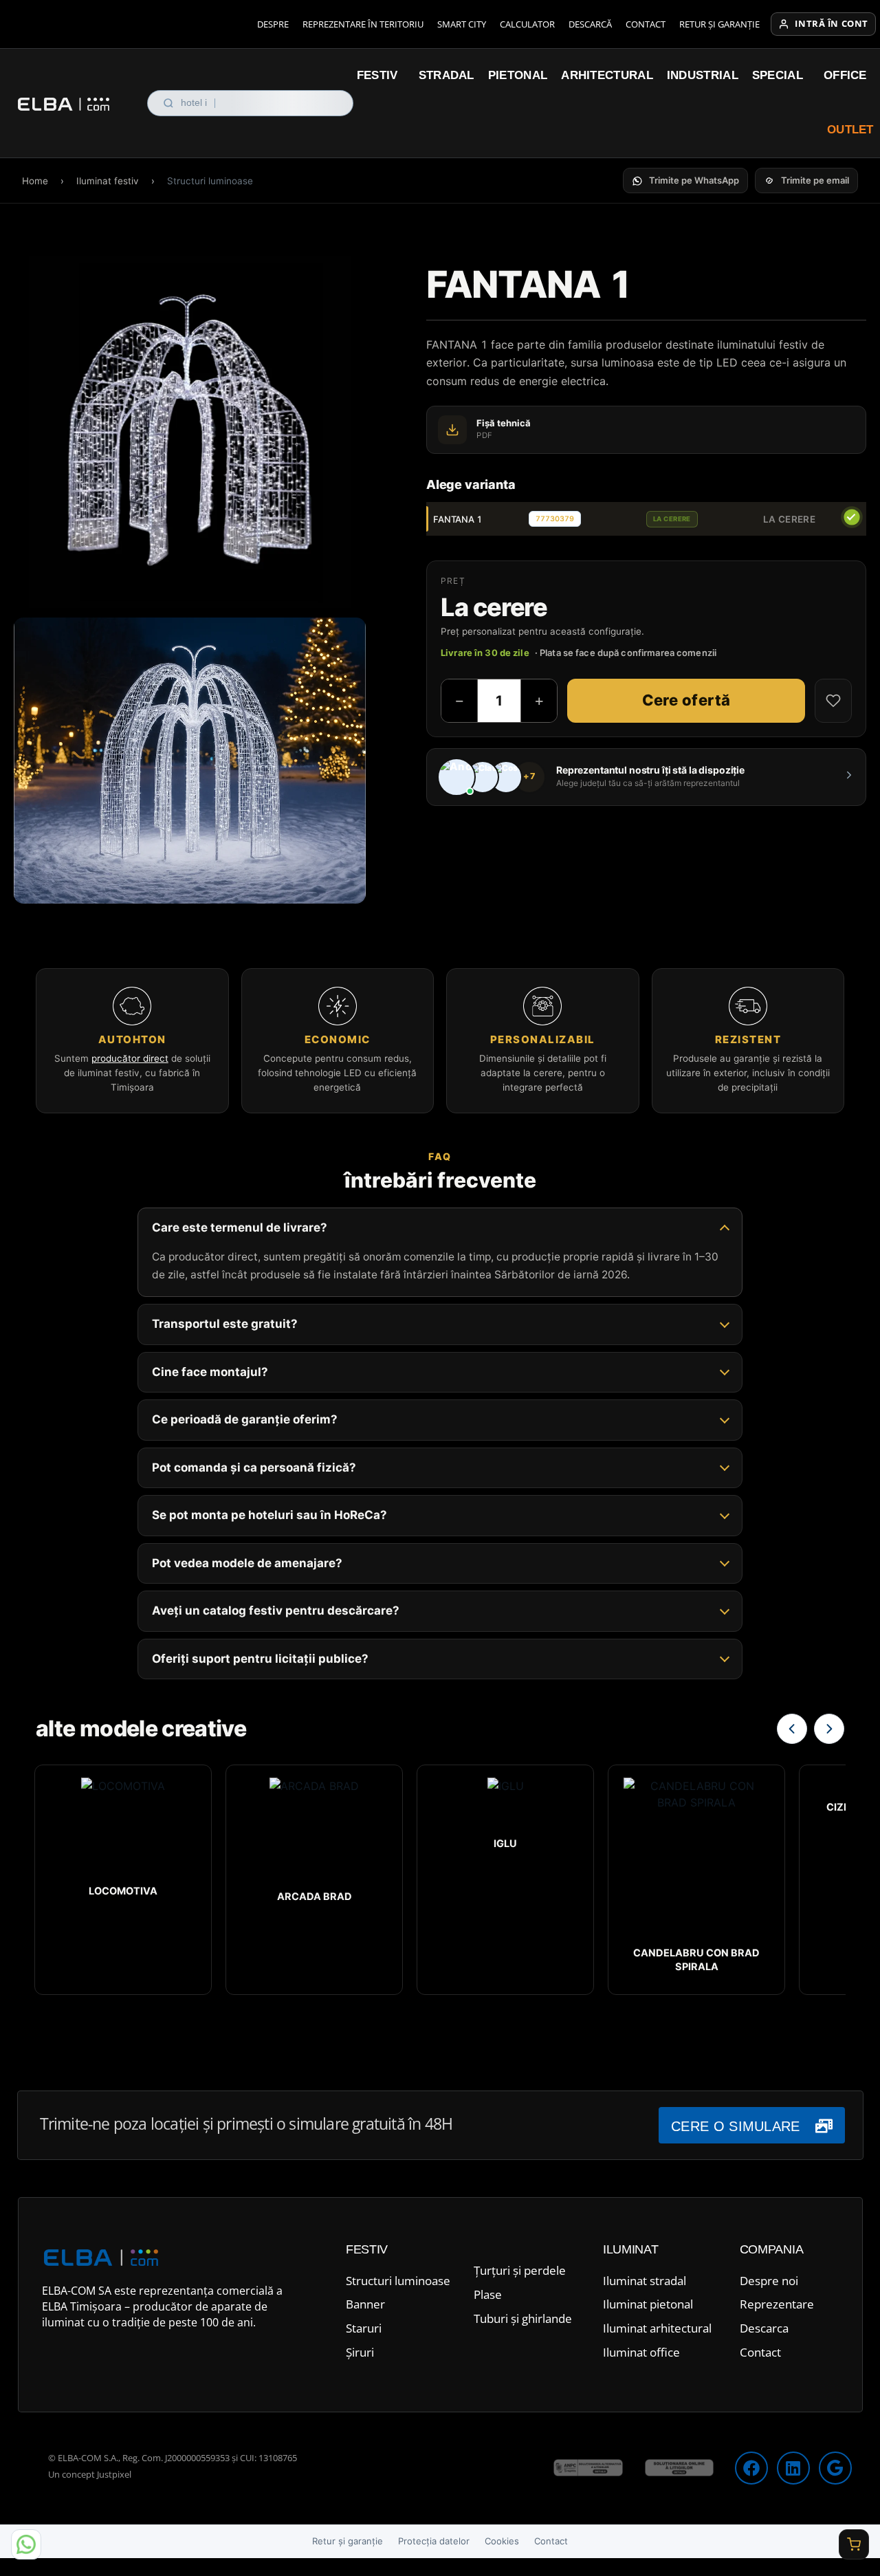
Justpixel (114, 2474)
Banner (365, 2304)
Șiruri (360, 2352)
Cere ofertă (686, 700)
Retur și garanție (719, 24)
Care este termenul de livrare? (240, 1227)
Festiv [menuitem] (377, 75)
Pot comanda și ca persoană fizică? (254, 1467)
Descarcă (590, 24)
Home (35, 181)
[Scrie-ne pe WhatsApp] (26, 2544)
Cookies (502, 2541)
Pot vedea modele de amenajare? (247, 1563)
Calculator (527, 24)
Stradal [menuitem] (447, 75)
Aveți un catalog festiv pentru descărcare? (276, 1611)
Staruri (364, 2328)
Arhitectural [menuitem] (607, 75)
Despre (273, 24)
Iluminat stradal (645, 2281)
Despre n (764, 2281)
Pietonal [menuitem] (518, 75)
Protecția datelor (434, 2541)
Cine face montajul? (210, 1372)
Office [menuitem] (845, 75)
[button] (685, 181)
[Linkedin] (793, 2468)
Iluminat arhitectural (657, 2328)
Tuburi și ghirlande (523, 2318)
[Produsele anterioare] (792, 1729)
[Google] (835, 2468)
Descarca (764, 2328)
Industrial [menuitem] (703, 75)
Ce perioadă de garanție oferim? (245, 1419)
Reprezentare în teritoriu (363, 24)
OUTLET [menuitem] (850, 130)
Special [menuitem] (778, 75)
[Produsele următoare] (829, 1729)
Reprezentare (777, 2304)
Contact (646, 24)
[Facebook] (751, 2468)
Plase (488, 2294)
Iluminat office (641, 2352)
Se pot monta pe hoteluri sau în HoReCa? (269, 1515)
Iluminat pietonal (648, 2304)
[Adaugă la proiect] (833, 701)
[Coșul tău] (854, 2544)
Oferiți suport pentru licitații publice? (260, 1659)
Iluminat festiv (108, 181)
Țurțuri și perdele (520, 2270)
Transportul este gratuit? (225, 1324)
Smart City (462, 24)
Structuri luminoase (398, 2281)
